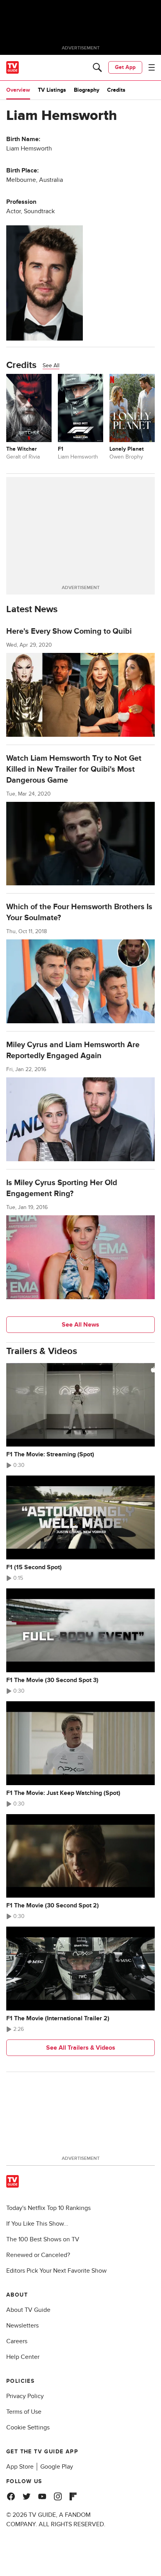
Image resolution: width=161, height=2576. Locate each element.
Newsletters (22, 2326)
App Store (20, 2467)
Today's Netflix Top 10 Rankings (48, 2208)
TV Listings (52, 90)
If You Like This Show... (37, 2224)
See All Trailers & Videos (81, 2048)
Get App (125, 67)
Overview (18, 90)
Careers (17, 2341)
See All (51, 365)
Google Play (57, 2467)
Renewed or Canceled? (38, 2255)
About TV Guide (28, 2310)
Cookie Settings (28, 2427)
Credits (116, 90)
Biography (87, 90)
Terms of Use (24, 2412)
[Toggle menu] (152, 67)
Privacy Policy (25, 2396)
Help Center (23, 2357)
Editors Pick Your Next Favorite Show (56, 2271)
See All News (80, 1325)
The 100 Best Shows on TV (43, 2239)
